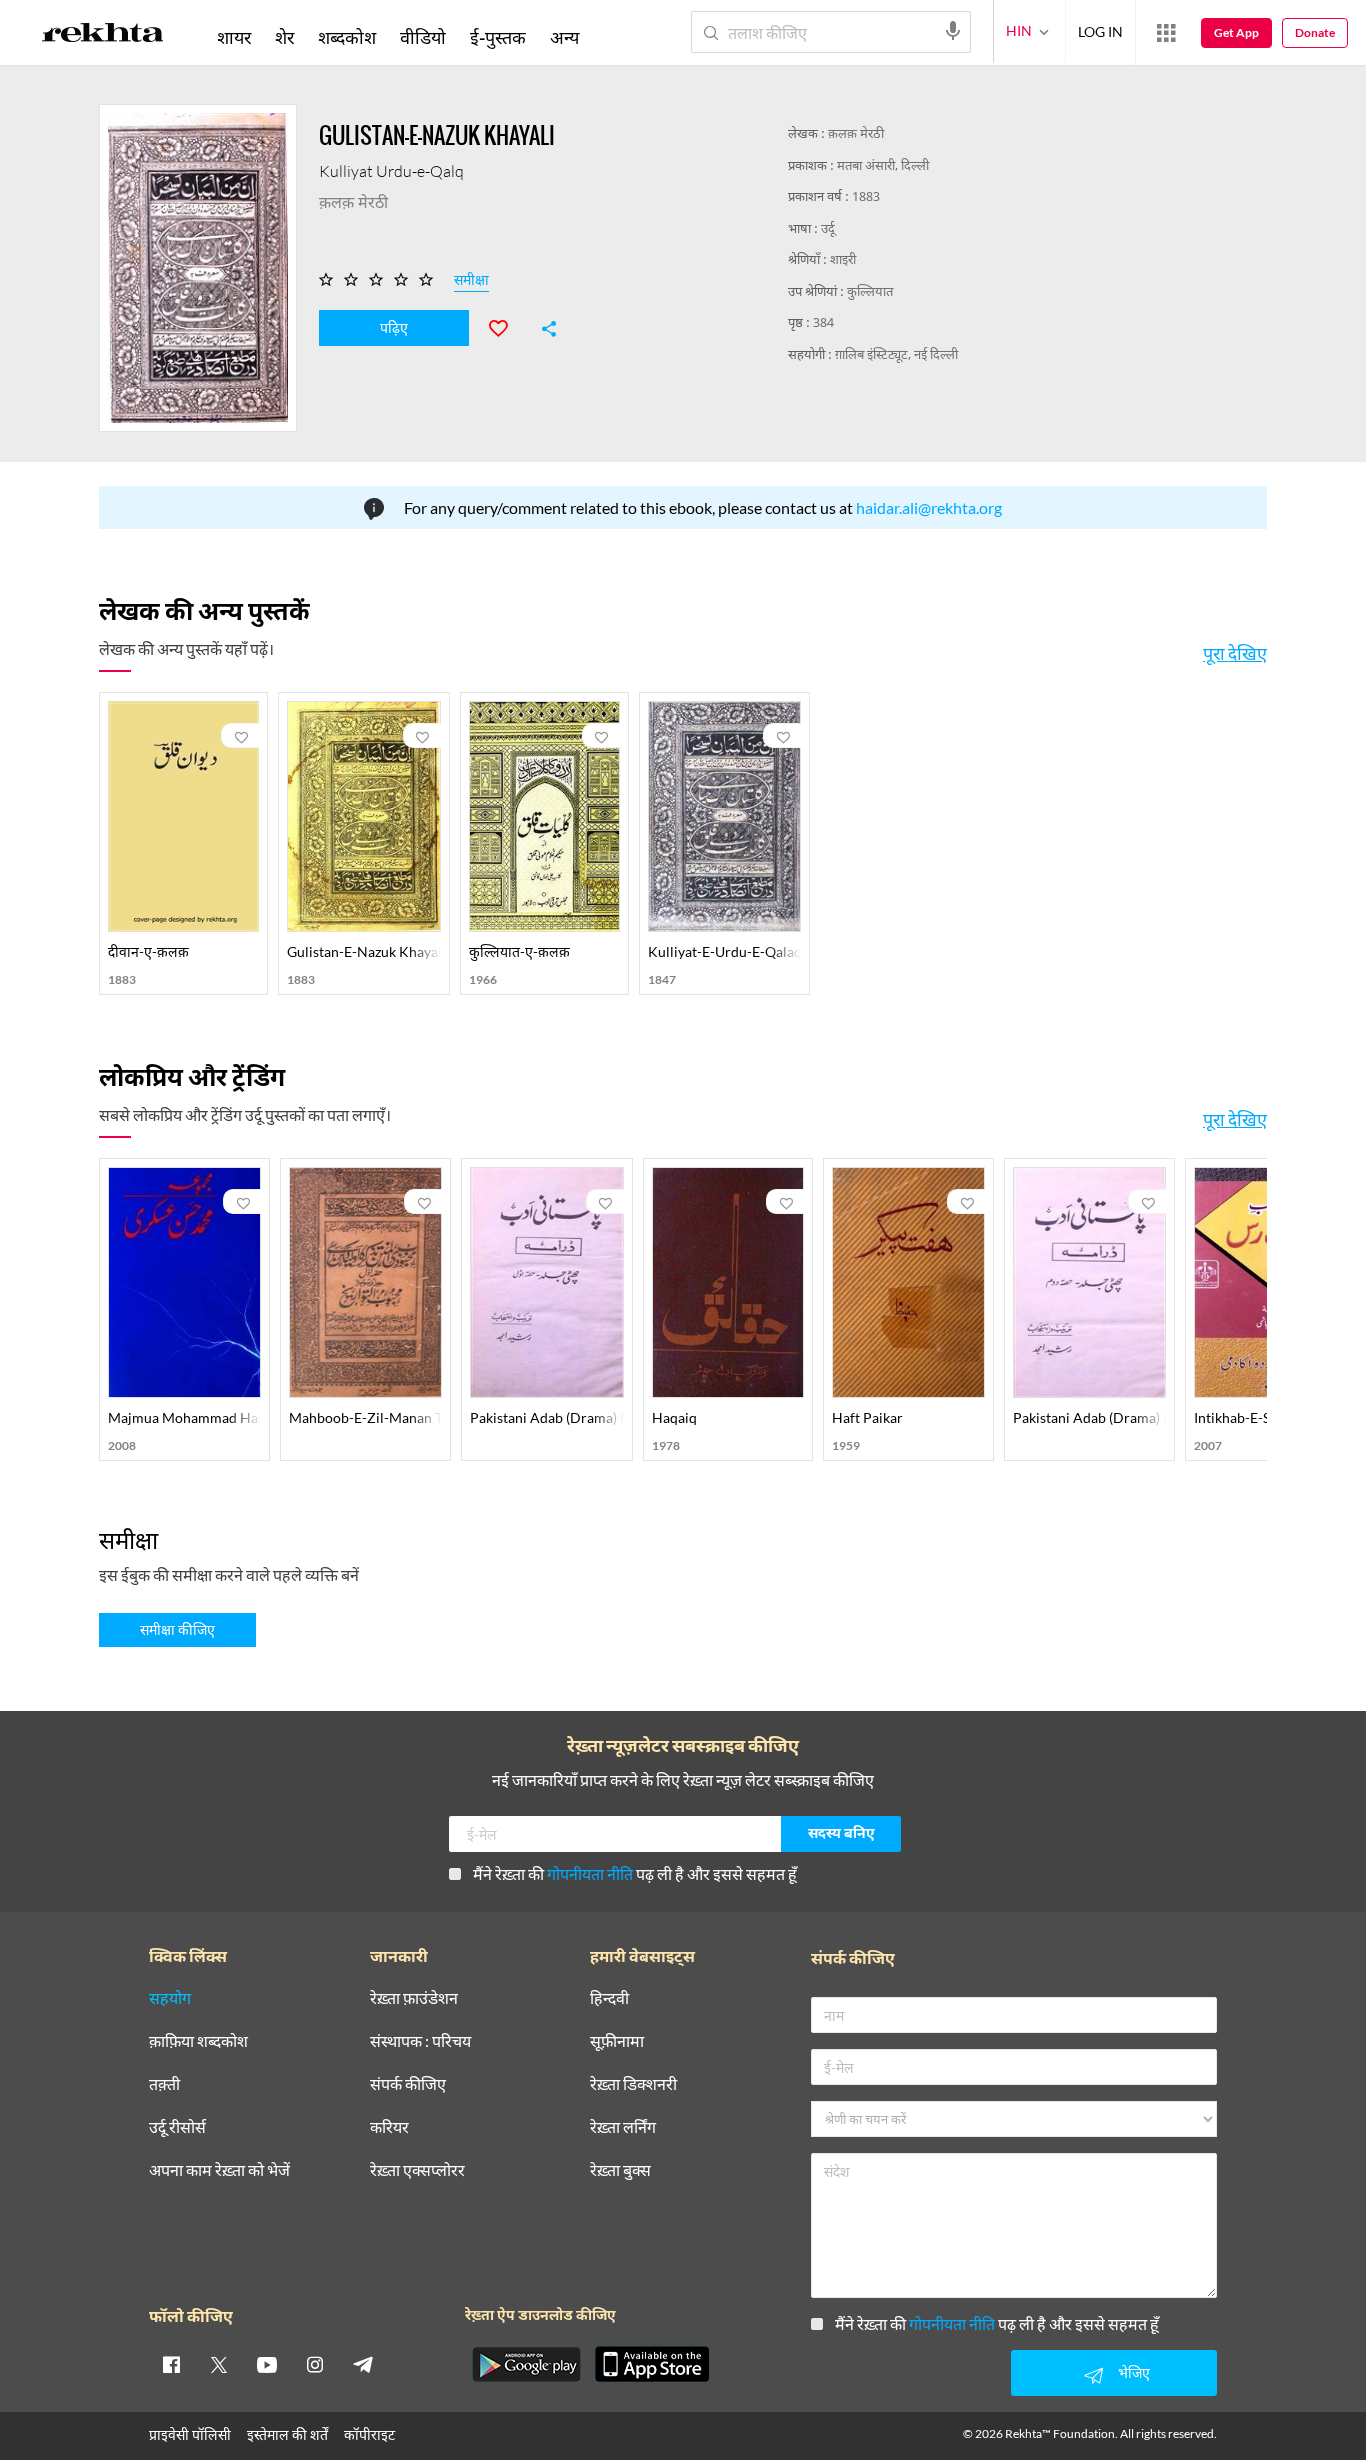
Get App (1236, 32)
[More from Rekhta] (1166, 33)
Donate (1315, 32)
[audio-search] (953, 31)
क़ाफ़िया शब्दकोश (198, 2041)
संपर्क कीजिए (408, 2084)
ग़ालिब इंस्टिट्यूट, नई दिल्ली (896, 355)
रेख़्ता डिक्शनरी (633, 2084)
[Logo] (103, 36)
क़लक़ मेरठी (856, 134)
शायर (234, 37)
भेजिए (1134, 2372)
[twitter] (219, 2364)
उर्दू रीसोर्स (177, 2127)
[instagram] (315, 2364)
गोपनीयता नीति (590, 1873)
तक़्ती (164, 2084)
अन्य (564, 37)
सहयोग (170, 1998)
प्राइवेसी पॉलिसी (190, 2434)
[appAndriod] (526, 2364)
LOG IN (1100, 31)
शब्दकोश (347, 37)
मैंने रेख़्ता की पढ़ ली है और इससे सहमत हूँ (635, 1873)
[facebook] (171, 2364)
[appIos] (652, 2364)
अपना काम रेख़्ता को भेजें (219, 2170)
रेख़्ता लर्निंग (623, 2127)
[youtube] (267, 2364)
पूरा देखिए (1235, 653)
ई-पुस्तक (498, 37)
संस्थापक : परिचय (420, 2041)
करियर (389, 2127)
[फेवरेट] (507, 326)
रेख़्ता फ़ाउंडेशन (414, 1998)
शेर (284, 37)
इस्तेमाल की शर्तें (287, 2434)
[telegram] (363, 2364)
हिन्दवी (609, 1998)
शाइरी (843, 260)
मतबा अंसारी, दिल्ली (883, 166)
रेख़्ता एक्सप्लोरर (417, 2170)
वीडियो (423, 37)
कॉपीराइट (369, 2434)
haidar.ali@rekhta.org (929, 507)
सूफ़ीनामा (617, 2041)
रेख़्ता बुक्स (620, 2170)
